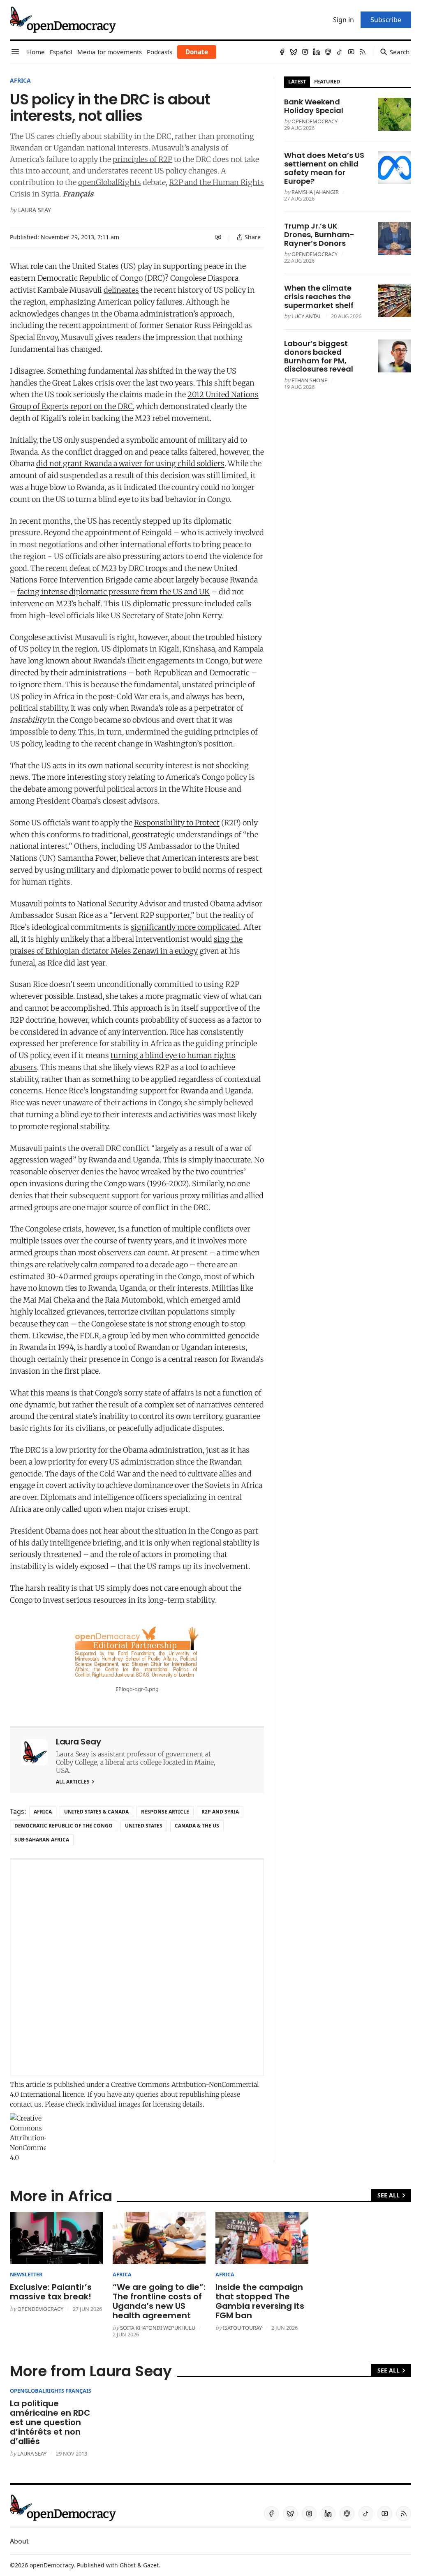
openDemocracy (315, 121)
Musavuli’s (171, 148)
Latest (297, 81)
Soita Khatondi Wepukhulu (158, 2328)
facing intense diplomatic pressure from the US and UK (113, 592)
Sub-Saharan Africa (42, 1840)
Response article (165, 1812)
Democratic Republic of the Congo (64, 1826)
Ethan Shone (309, 380)
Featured (327, 81)
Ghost (128, 2565)
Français (78, 194)
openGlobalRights (110, 182)
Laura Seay (35, 210)
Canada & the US (197, 1826)
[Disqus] (137, 1967)
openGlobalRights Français (51, 2391)
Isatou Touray (242, 2328)
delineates (121, 290)
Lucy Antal (306, 316)
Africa (20, 80)
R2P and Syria (220, 1812)
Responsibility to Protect (177, 823)
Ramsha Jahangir (315, 192)
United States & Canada (96, 1812)
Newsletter (26, 2274)
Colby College (76, 1762)
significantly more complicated (185, 927)
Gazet (151, 2565)
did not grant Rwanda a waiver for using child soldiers (130, 463)
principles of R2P (142, 159)
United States (144, 1826)
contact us (26, 2104)
